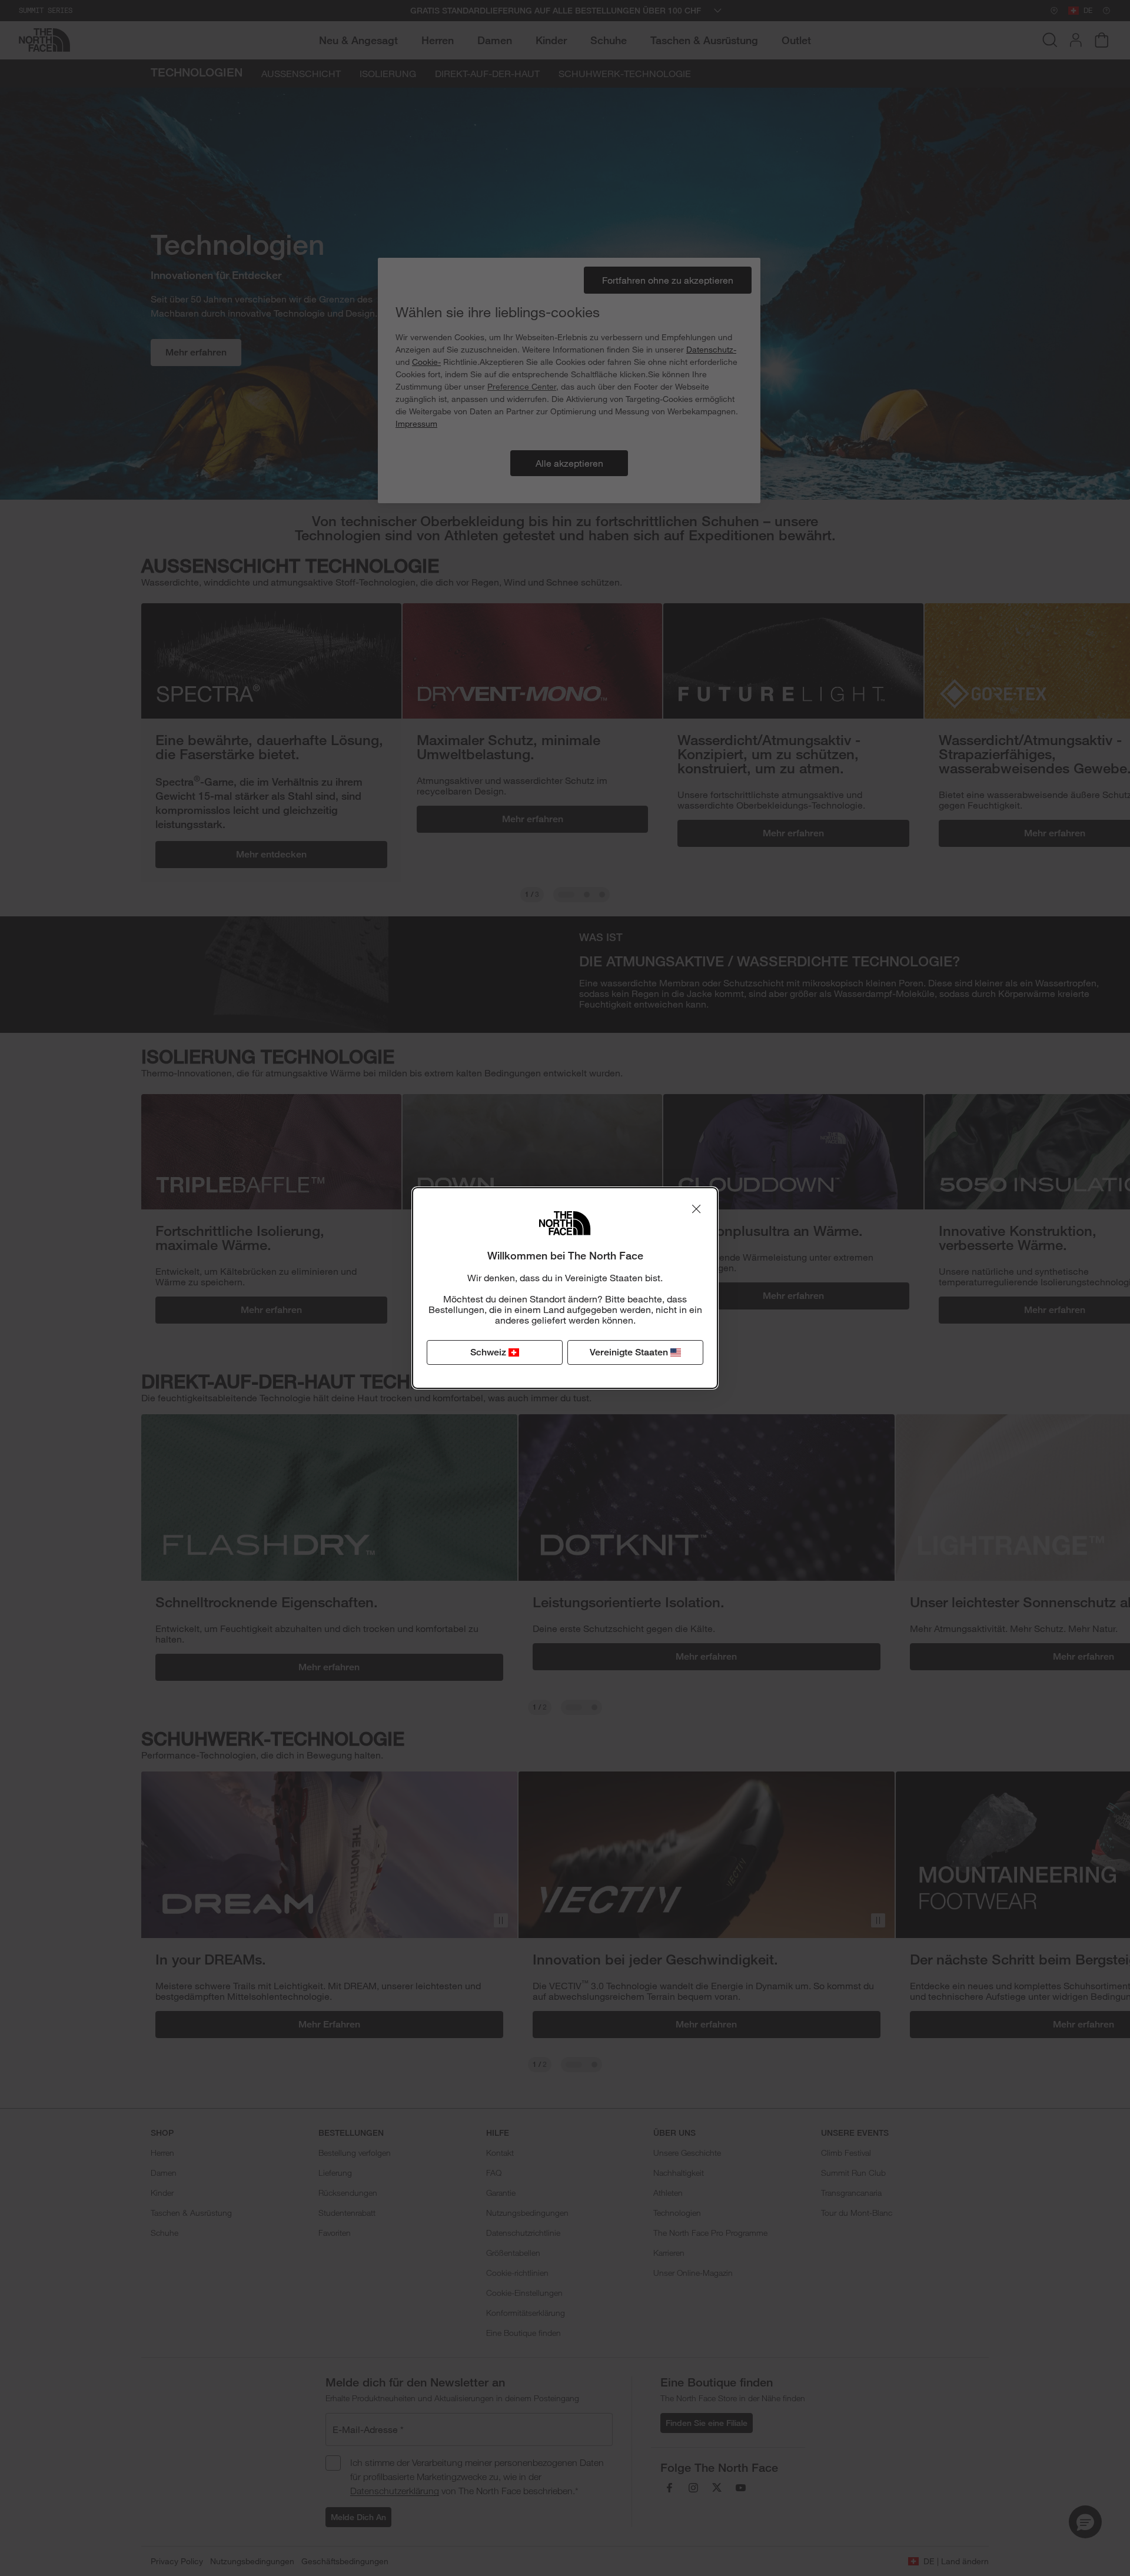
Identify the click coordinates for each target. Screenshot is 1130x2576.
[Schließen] (696, 1209)
